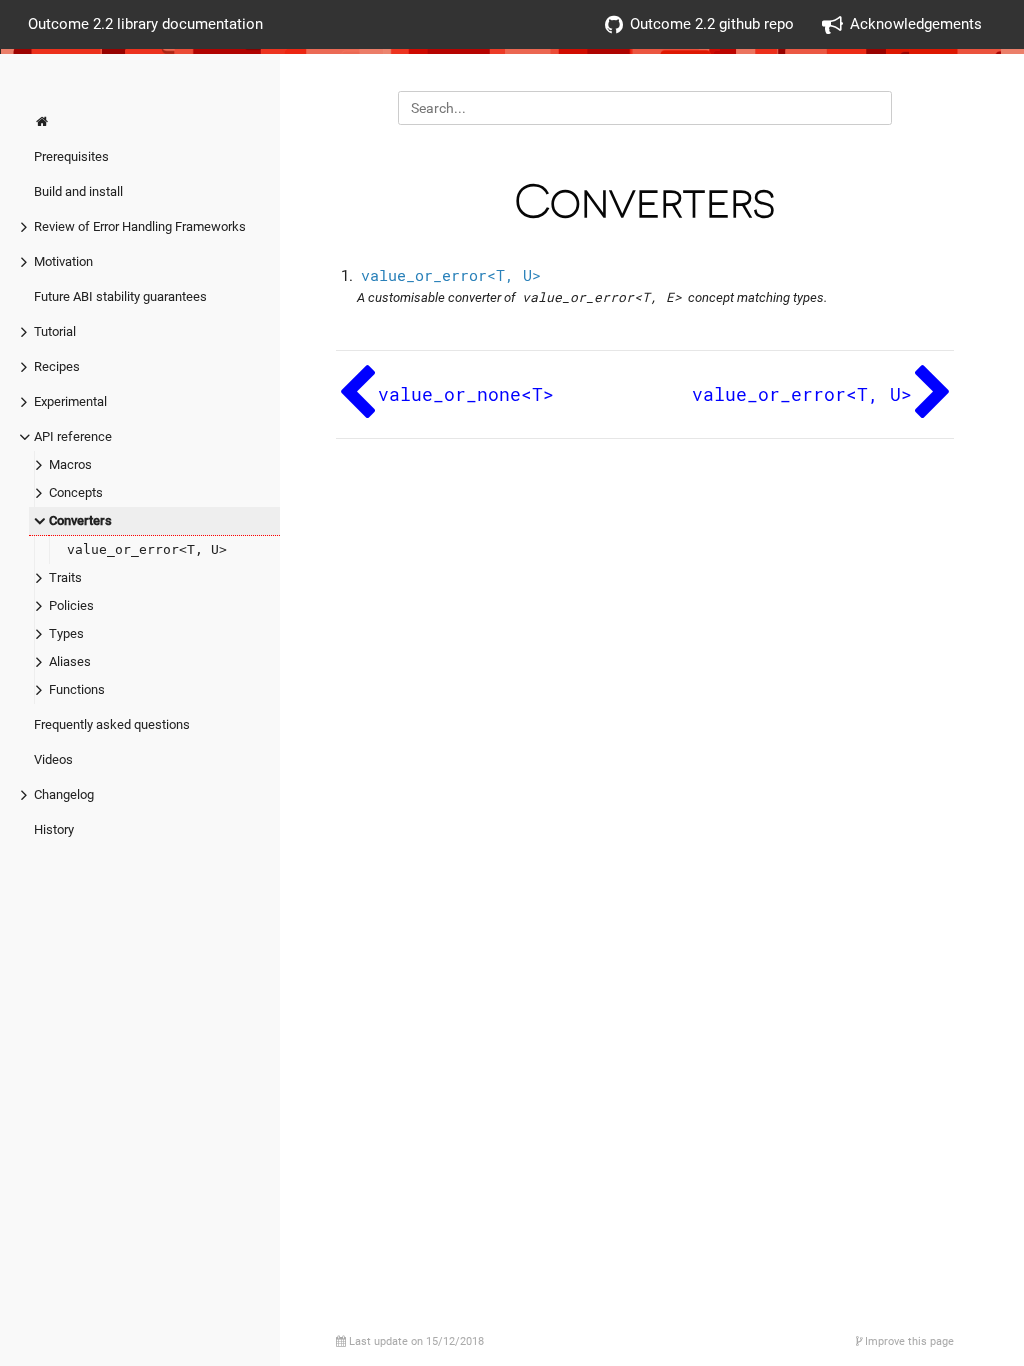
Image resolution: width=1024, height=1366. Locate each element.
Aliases (70, 661)
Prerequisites (71, 156)
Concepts (76, 492)
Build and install (78, 191)
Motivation (63, 261)
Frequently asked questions (112, 724)
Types (66, 633)
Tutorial (55, 331)
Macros (70, 464)
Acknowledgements (916, 24)
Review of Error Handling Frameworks (140, 226)
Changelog (64, 794)
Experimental (70, 401)
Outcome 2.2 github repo (712, 24)
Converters (80, 520)
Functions (77, 689)
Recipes (57, 366)
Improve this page (908, 1341)
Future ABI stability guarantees (120, 296)
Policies (71, 605)
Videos (53, 759)
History (54, 829)
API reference (73, 436)
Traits (65, 577)
